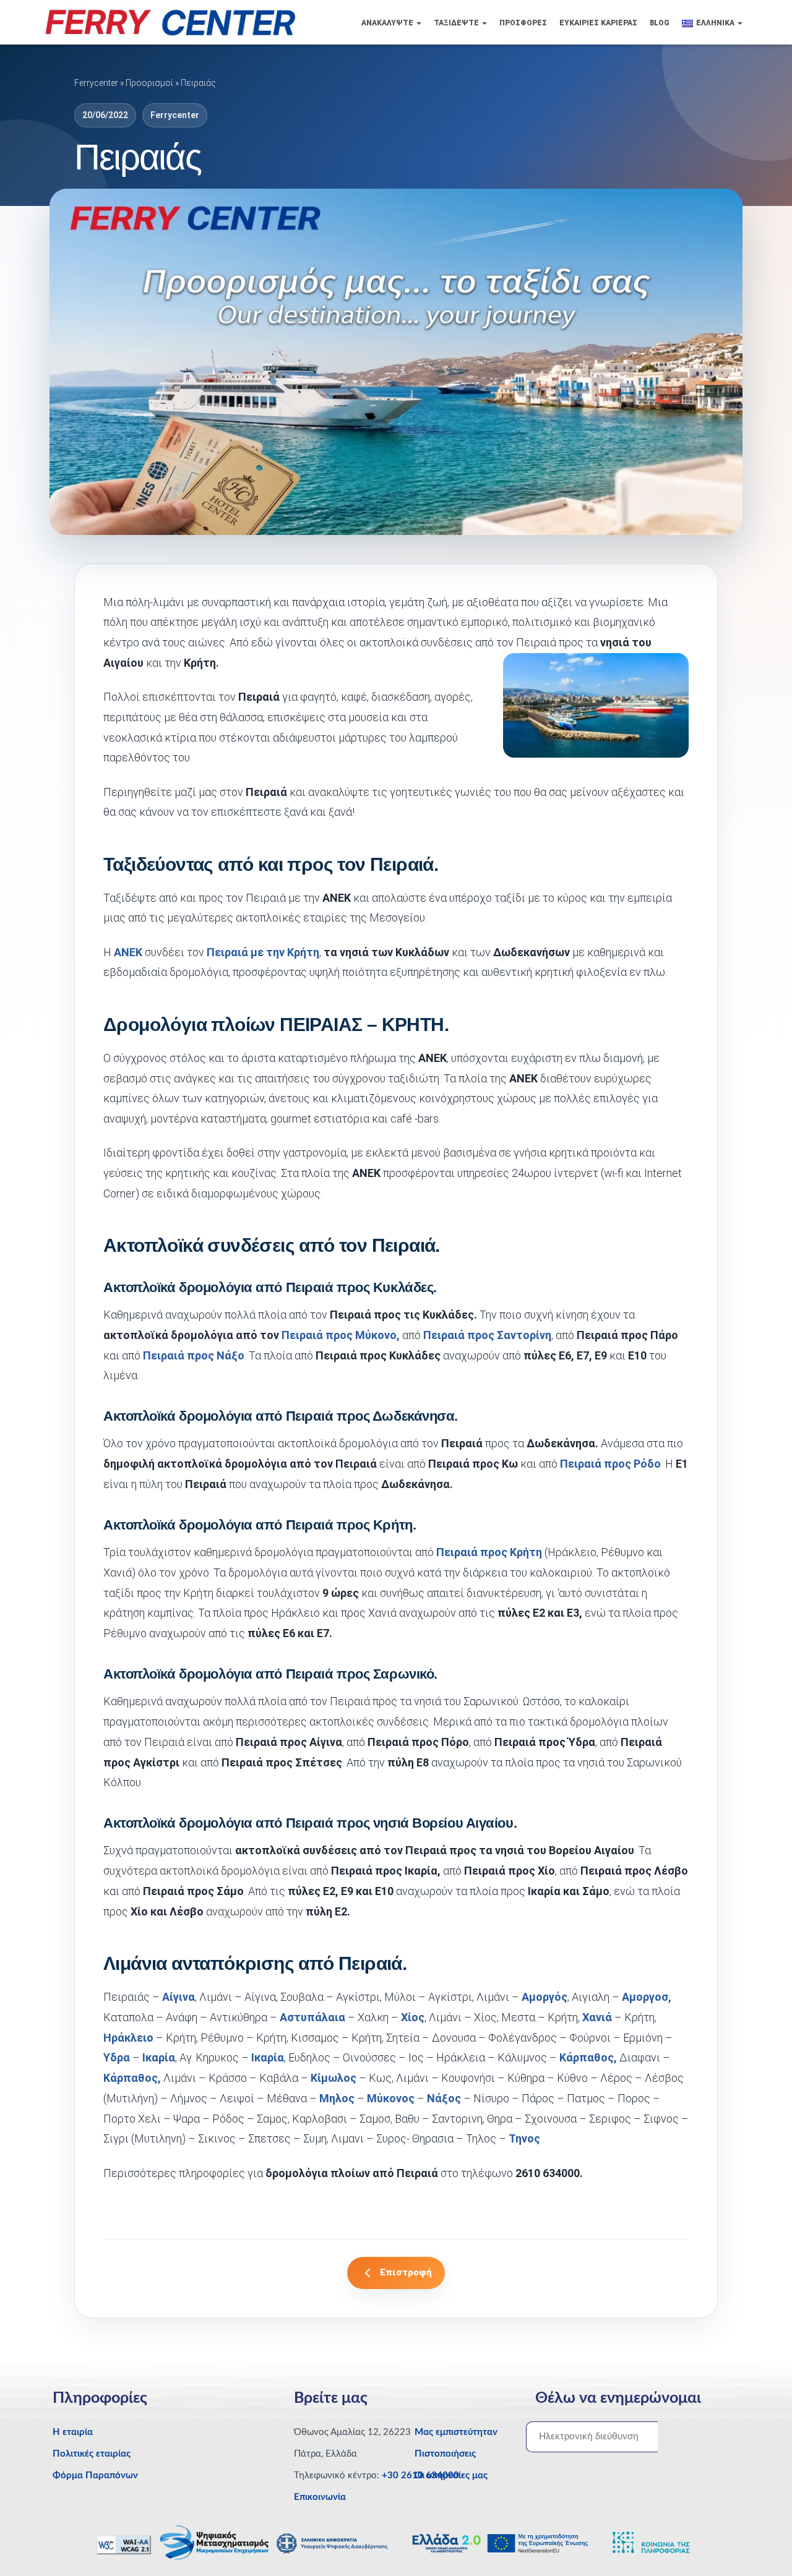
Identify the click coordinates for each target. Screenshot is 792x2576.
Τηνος (524, 2138)
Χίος (413, 2017)
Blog (660, 23)
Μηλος (337, 2098)
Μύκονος (391, 2098)
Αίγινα (179, 1997)
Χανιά (597, 2017)
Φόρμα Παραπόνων (95, 2475)
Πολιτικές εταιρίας (92, 2454)
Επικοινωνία (320, 2497)
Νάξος (444, 2098)
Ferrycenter (96, 83)
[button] (418, 23)
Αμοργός (544, 1997)
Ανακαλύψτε (388, 23)
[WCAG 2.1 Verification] (125, 2544)
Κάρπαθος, (587, 2057)
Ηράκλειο (128, 2038)
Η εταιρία (73, 2432)
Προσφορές (523, 23)
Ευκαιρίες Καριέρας (598, 23)
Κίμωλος (334, 2078)
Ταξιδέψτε (457, 23)
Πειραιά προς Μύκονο (339, 1335)
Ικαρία (157, 2057)
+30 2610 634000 (420, 2475)
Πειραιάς (198, 83)
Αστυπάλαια (312, 2017)
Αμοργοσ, (647, 1997)
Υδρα (117, 2057)
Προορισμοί (149, 83)
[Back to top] (761, 2542)
